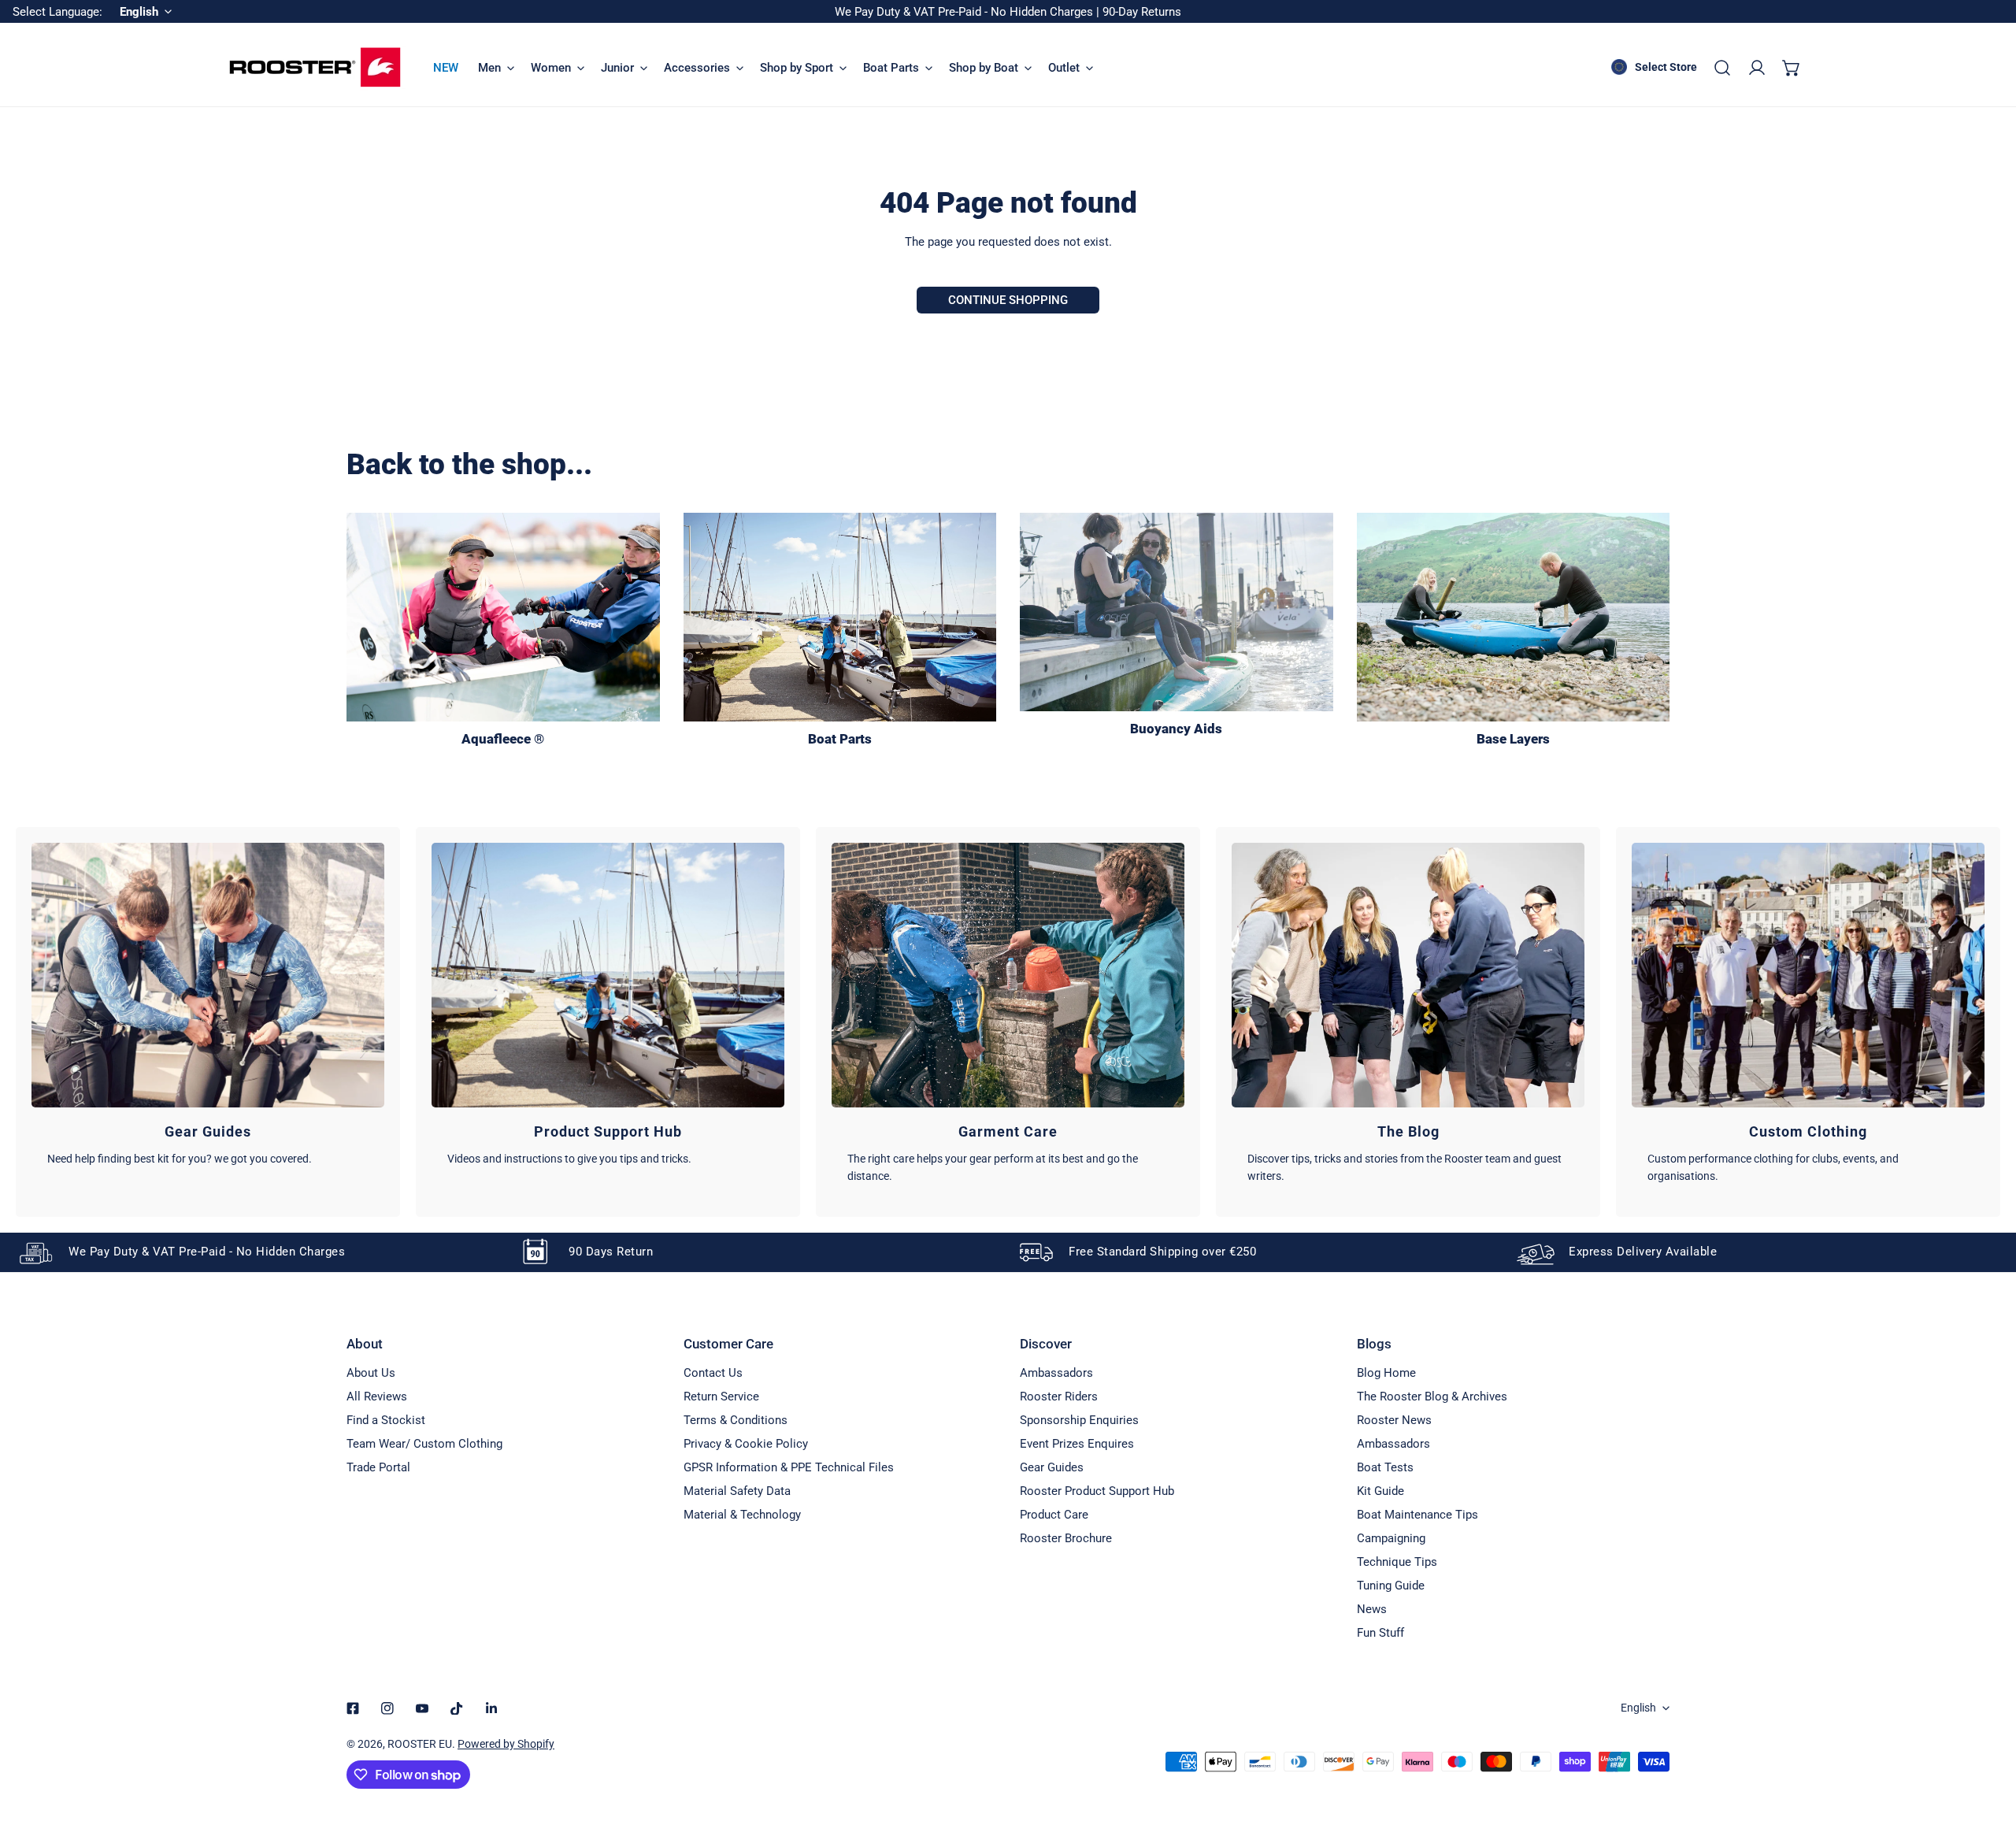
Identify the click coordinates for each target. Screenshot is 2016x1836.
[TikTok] (457, 1708)
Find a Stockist (386, 1420)
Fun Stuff (1380, 1633)
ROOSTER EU (420, 1744)
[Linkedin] (491, 1708)
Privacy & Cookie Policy (746, 1444)
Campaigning (1391, 1538)
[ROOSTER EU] (315, 67)
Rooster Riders (1059, 1396)
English (1638, 1708)
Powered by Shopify (506, 1744)
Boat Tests (1385, 1467)
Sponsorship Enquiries (1079, 1420)
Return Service (721, 1396)
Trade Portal (378, 1467)
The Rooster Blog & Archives (1432, 1396)
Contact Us (713, 1373)
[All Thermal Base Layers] (1514, 617)
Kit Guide (1380, 1491)
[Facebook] (353, 1708)
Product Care (1054, 1515)
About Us (371, 1373)
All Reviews (377, 1396)
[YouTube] (422, 1708)
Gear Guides (1052, 1467)
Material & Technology (742, 1515)
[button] (1792, 68)
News (1372, 1609)
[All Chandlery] (840, 617)
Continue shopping (1008, 300)
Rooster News (1394, 1420)
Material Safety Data (737, 1491)
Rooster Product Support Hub (1097, 1491)
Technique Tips (1397, 1562)
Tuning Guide (1391, 1586)
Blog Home (1386, 1373)
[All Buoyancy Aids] (1177, 612)
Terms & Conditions (736, 1420)
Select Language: (57, 12)
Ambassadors (1056, 1373)
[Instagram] (387, 1708)
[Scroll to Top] (1988, 1753)
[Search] (1722, 68)
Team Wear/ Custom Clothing (424, 1444)
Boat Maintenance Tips (1417, 1515)
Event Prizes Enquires (1077, 1444)
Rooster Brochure (1066, 1538)
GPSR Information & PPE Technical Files (789, 1467)
